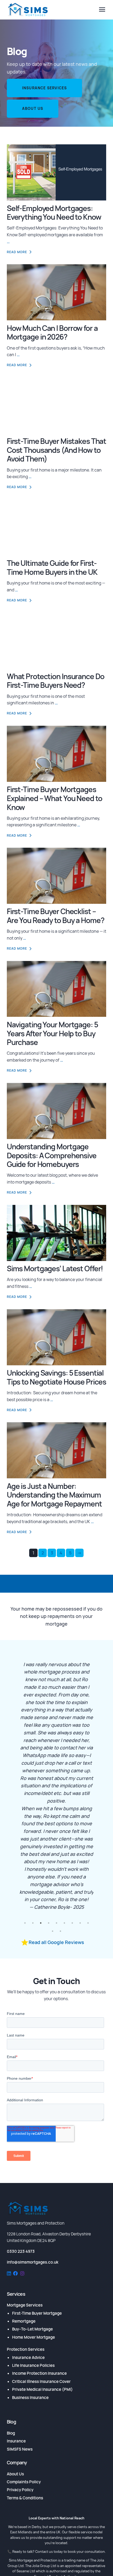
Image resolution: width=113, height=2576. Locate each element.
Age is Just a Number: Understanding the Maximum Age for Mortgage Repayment (54, 1495)
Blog (11, 2433)
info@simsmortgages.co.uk (33, 2262)
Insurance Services (45, 88)
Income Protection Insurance (39, 2373)
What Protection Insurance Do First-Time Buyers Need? (56, 681)
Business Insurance (30, 2398)
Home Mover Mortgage (34, 2337)
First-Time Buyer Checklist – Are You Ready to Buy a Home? (56, 916)
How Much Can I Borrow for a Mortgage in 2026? (52, 332)
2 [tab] (33, 1923)
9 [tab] (88, 1923)
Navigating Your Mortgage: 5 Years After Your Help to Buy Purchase (52, 1033)
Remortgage (24, 2321)
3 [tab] (41, 1923)
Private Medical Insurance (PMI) (42, 2389)
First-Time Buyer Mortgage (37, 2313)
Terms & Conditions (25, 2498)
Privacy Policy (20, 2490)
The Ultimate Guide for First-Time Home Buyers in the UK (52, 567)
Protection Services (26, 2349)
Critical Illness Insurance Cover (41, 2381)
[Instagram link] (22, 2274)
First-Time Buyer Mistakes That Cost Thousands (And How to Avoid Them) (56, 450)
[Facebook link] (16, 2274)
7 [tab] (72, 1923)
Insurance (16, 2441)
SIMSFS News (20, 2449)
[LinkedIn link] (9, 2274)
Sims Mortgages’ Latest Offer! (55, 1268)
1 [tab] (25, 1923)
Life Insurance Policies (33, 2365)
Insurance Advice (28, 2357)
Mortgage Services (25, 2305)
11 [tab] (60, 1931)
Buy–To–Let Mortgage (32, 2329)
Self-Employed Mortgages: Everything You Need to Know (54, 213)
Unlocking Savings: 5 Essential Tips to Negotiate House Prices (56, 1377)
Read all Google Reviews (56, 1942)
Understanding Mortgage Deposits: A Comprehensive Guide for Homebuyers (52, 1155)
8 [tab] (80, 1923)
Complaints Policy (24, 2482)
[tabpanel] (57, 1780)
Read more (17, 252)
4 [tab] (49, 1923)
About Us (33, 108)
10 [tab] (53, 1931)
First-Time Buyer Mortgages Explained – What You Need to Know (55, 798)
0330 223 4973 (21, 2251)
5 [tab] (56, 1923)
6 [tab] (64, 1923)
